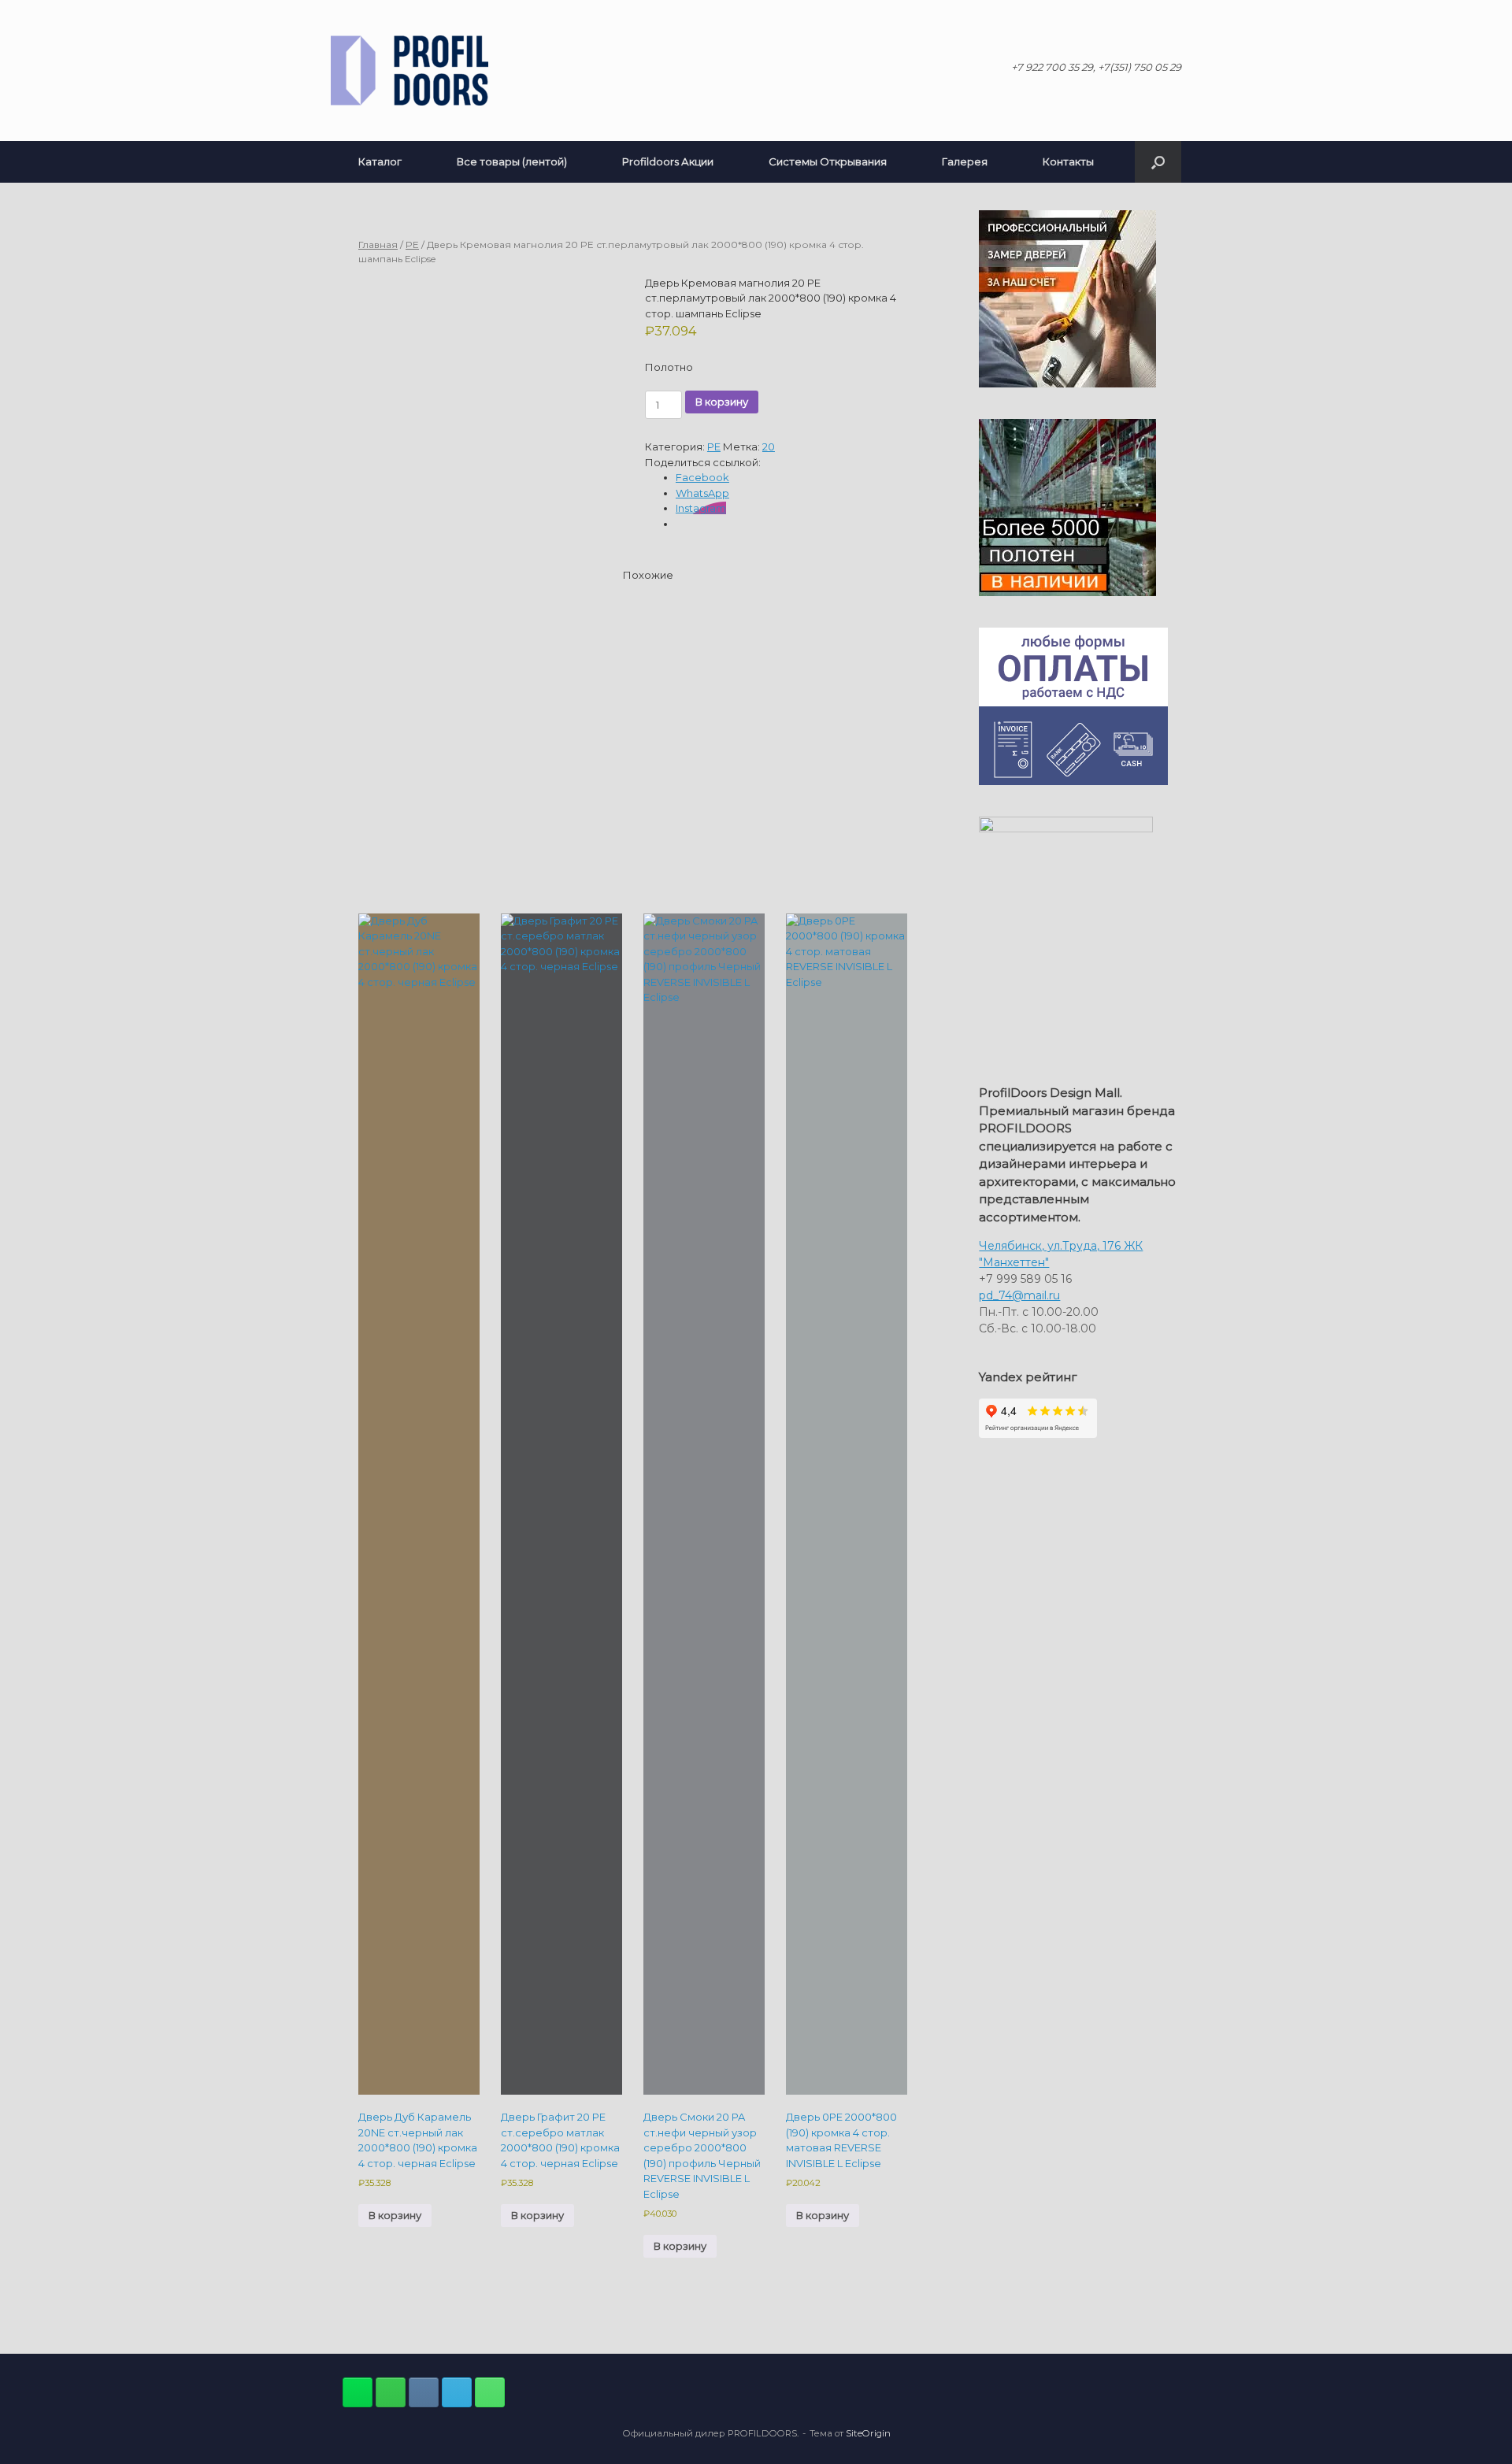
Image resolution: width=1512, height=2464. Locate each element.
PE (412, 245)
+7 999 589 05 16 (1025, 1279)
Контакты (1068, 161)
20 (769, 446)
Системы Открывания (828, 161)
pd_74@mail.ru (1019, 1295)
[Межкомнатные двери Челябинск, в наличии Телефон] (490, 2392)
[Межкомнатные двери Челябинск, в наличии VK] (424, 2392)
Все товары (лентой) (512, 161)
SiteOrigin (868, 2433)
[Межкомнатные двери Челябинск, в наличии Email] (457, 2392)
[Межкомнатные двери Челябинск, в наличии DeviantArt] (358, 2392)
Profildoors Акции (668, 161)
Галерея (965, 161)
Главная (378, 245)
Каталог (380, 161)
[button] (1158, 162)
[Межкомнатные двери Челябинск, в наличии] (409, 70)
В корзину (722, 402)
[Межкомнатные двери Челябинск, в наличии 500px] (391, 2392)
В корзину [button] (395, 2215)
